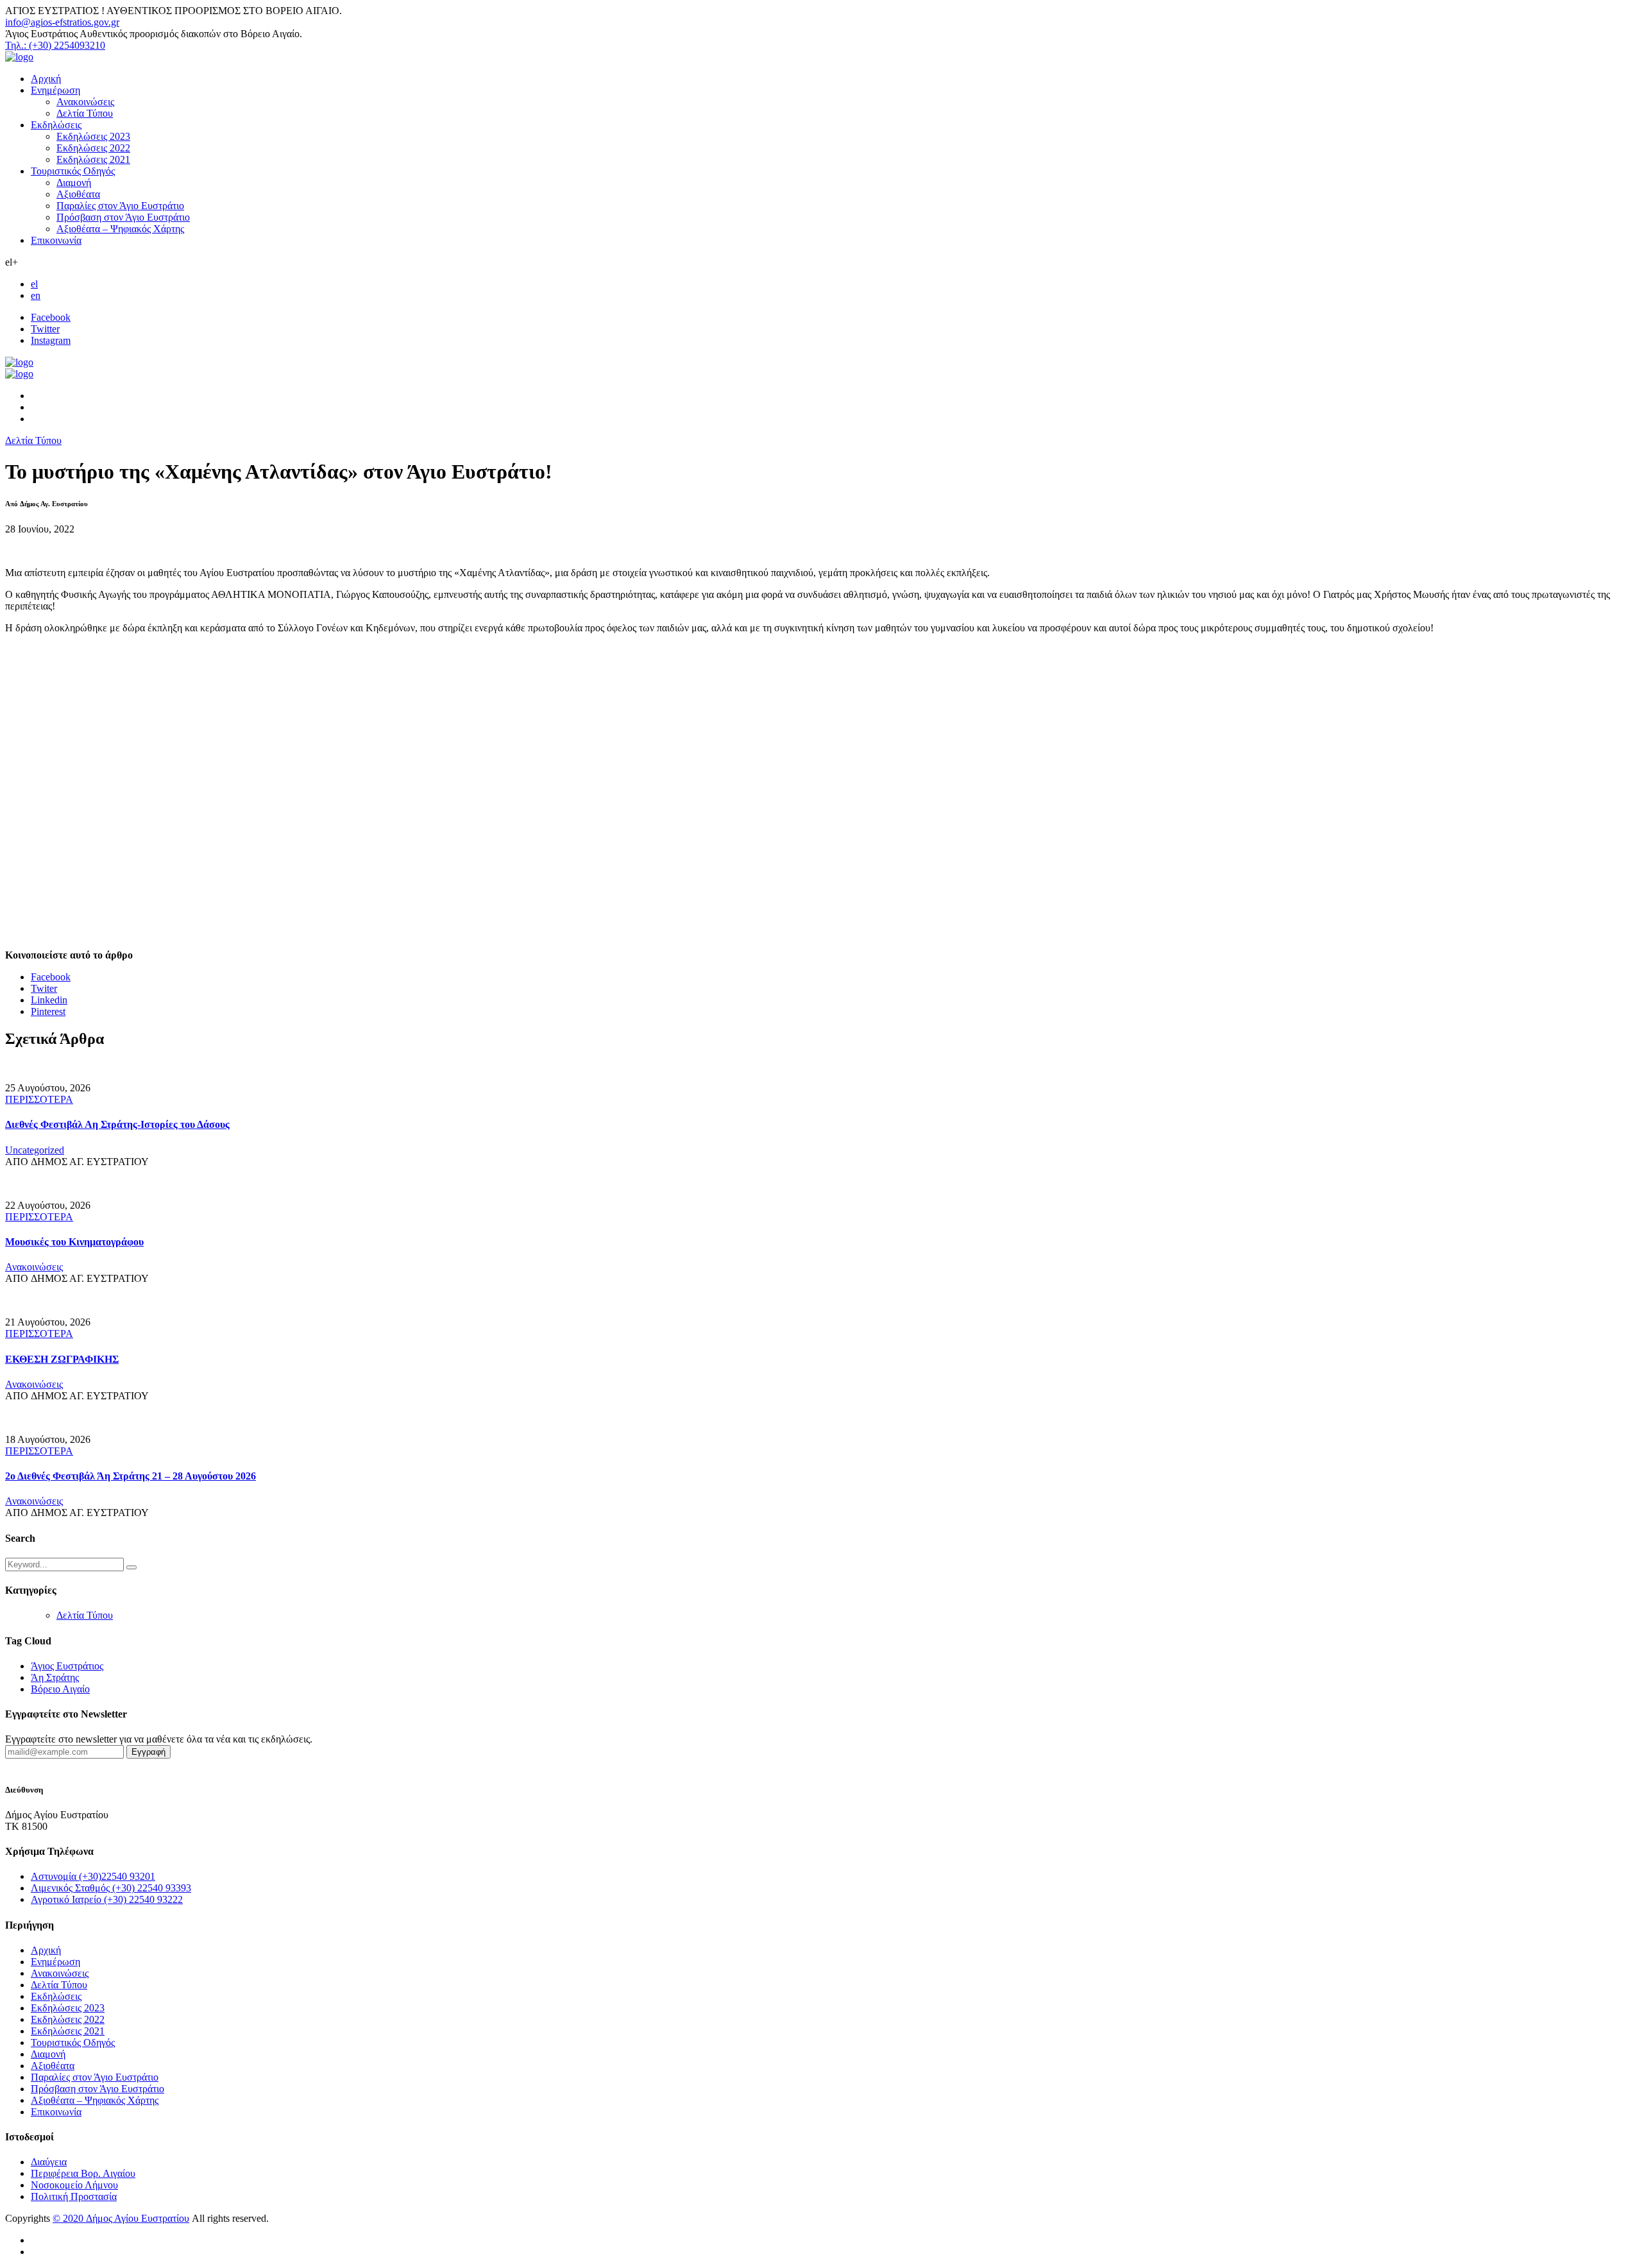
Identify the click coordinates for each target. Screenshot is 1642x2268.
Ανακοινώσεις (85, 102)
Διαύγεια (49, 2162)
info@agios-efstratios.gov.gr (62, 22)
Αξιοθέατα (78, 194)
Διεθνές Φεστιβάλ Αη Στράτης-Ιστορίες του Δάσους (117, 1124)
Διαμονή (74, 183)
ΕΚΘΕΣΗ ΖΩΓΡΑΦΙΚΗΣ (62, 1359)
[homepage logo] (19, 57)
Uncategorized (35, 1150)
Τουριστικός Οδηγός (73, 171)
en (36, 295)
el (34, 284)
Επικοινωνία (56, 240)
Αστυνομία (93, 1876)
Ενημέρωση (55, 90)
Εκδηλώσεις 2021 (93, 159)
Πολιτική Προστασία (74, 2196)
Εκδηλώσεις (56, 125)
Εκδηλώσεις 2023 (93, 136)
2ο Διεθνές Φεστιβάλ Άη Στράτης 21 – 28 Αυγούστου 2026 (131, 1476)
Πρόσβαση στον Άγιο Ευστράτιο (123, 217)
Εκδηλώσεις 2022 (93, 148)
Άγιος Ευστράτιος (67, 1666)
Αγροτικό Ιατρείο (107, 1899)
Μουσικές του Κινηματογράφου (74, 1242)
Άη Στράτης (55, 1677)
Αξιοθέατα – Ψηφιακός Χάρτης (120, 229)
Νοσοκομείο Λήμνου (74, 2185)
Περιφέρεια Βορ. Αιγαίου (83, 2173)
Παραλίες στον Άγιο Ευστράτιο (120, 206)
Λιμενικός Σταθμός (111, 1888)
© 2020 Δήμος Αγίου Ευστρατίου (121, 2218)
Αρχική (46, 79)
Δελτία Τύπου (85, 113)
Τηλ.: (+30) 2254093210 (55, 45)
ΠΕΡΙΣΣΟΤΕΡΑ (39, 1099)
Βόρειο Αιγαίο (60, 1689)
